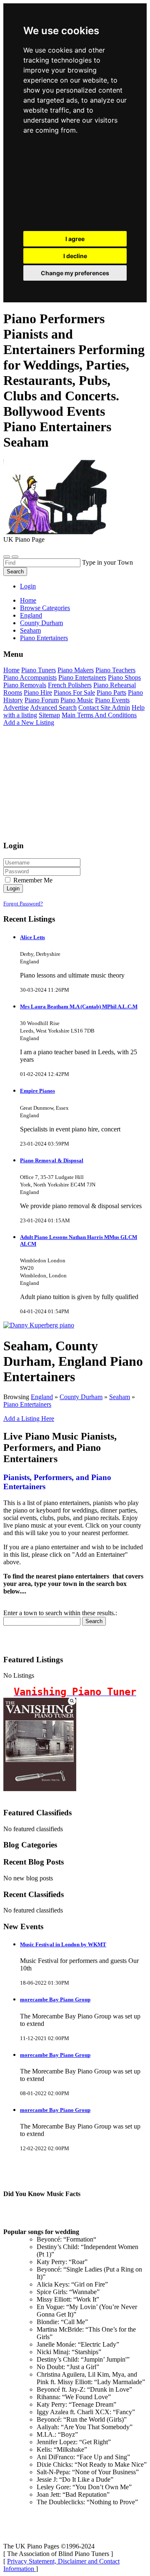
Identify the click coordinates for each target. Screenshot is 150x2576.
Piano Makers (76, 670)
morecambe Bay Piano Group (55, 1999)
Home (28, 600)
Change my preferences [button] (75, 273)
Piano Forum (42, 700)
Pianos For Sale (74, 692)
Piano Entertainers (82, 677)
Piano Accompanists (30, 677)
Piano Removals (25, 685)
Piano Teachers (115, 670)
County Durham (81, 1397)
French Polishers (70, 685)
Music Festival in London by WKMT (63, 1944)
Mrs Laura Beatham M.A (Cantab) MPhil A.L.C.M (79, 1007)
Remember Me (32, 880)
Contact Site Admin (104, 707)
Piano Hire (38, 692)
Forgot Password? (23, 903)
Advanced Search (53, 707)
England (42, 1397)
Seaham (120, 1397)
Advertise (16, 707)
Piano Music (77, 700)
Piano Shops (124, 677)
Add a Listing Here (29, 1419)
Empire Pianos (37, 1091)
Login (28, 586)
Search (15, 572)
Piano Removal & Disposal (52, 1160)
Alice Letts (32, 937)
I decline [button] (75, 256)
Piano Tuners (39, 670)
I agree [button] (75, 239)
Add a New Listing (29, 723)
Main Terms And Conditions (99, 715)
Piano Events (112, 700)
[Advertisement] (75, 185)
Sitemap (49, 715)
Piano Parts (111, 692)
